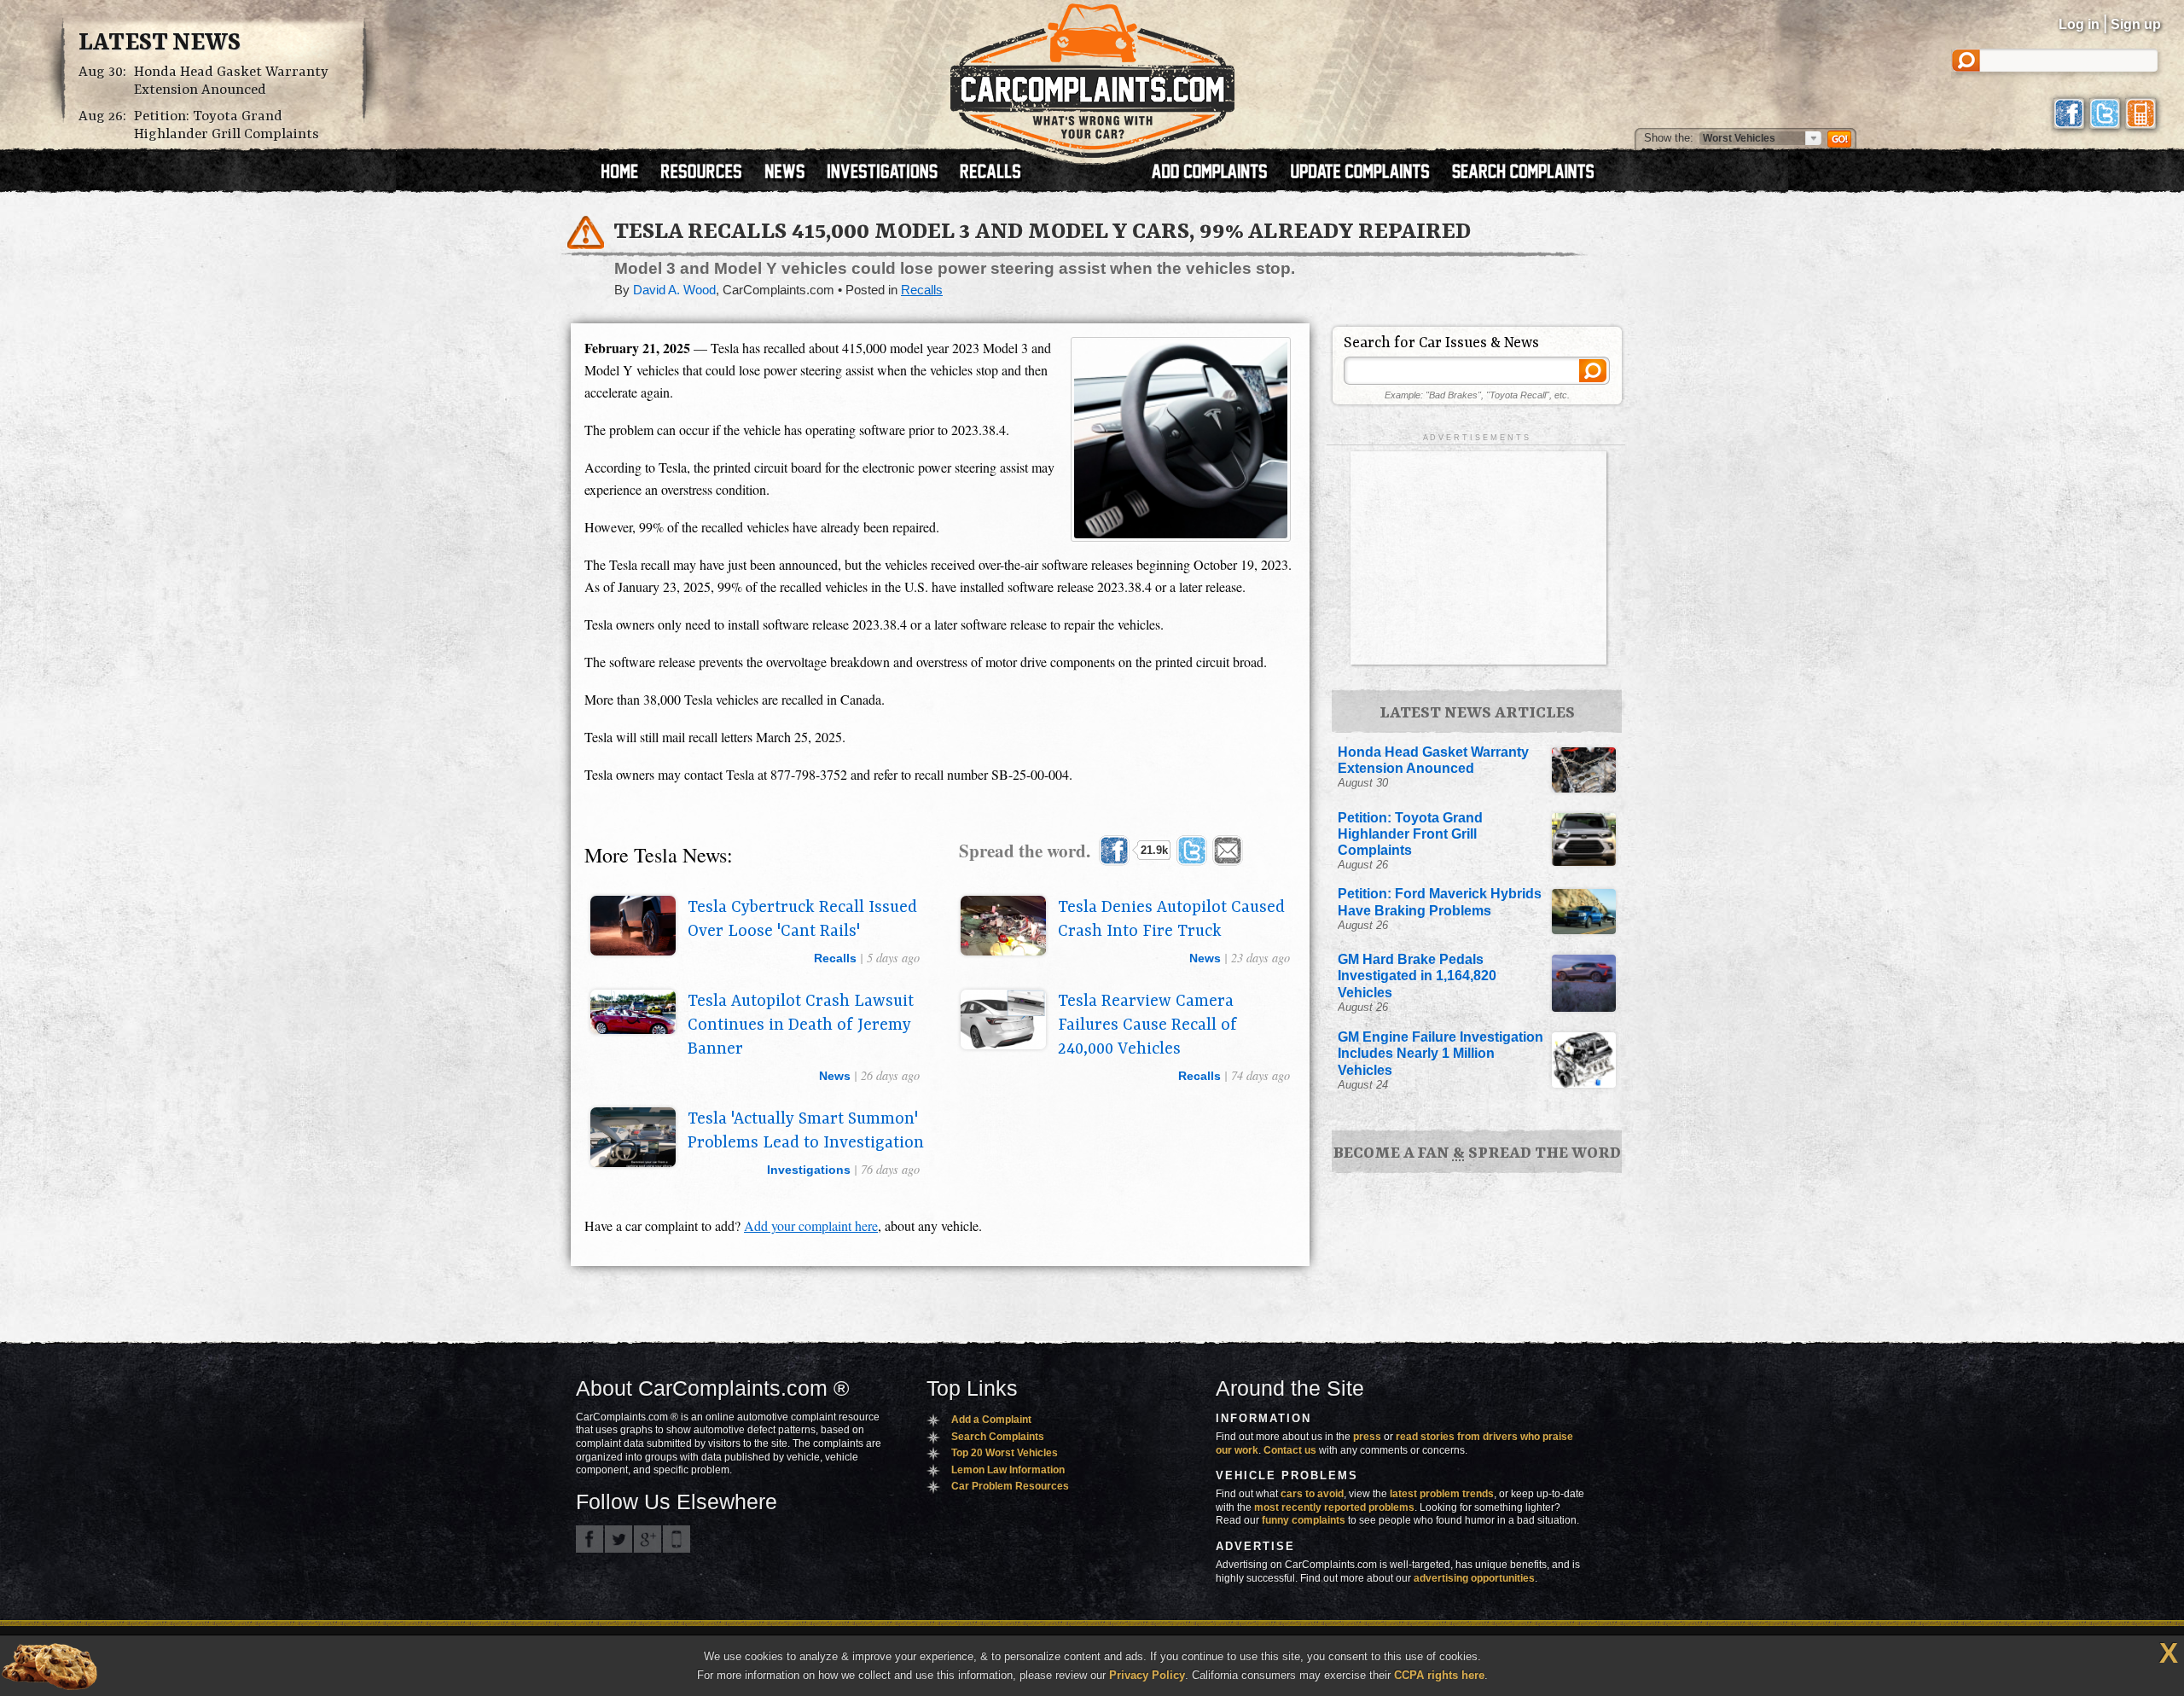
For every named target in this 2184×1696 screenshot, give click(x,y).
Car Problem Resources (1010, 1486)
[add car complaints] (1217, 173)
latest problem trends (1442, 1494)
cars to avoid (1312, 1494)
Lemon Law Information (1008, 1470)
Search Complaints (998, 1437)
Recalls (922, 290)
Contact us (1290, 1450)
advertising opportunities (1474, 1578)
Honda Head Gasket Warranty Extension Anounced (231, 81)
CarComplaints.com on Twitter (619, 1539)
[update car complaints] (1368, 173)
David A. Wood (674, 290)
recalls (835, 958)
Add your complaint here (811, 1226)
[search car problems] (1531, 173)
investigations (809, 1170)
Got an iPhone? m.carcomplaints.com (677, 1539)
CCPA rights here (1439, 1675)
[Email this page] (1228, 851)
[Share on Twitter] (1192, 851)
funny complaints (1304, 1520)
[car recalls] (991, 173)
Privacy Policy (1147, 1675)
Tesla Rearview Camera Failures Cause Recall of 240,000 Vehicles (1147, 1025)
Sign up (2136, 24)
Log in (2079, 24)
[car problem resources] (709, 173)
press (1367, 1437)
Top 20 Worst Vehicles (1005, 1453)
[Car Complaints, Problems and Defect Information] (1092, 76)
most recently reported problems (1334, 1507)
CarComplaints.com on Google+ (648, 1539)
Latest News (160, 44)
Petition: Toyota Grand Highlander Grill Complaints (227, 125)
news (1205, 958)
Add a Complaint (991, 1420)
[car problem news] (792, 173)
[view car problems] (627, 173)
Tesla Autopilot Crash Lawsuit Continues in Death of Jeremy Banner (801, 1025)
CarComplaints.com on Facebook (590, 1539)
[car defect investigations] (890, 173)
